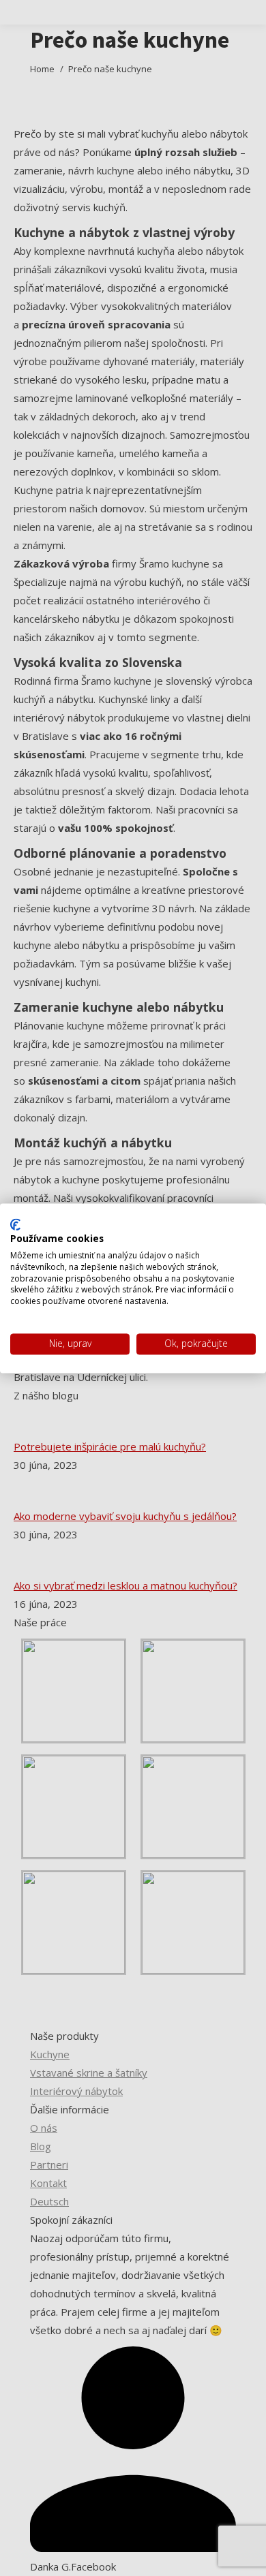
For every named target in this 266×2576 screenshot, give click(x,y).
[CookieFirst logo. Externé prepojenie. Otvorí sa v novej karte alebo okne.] (15, 1224)
